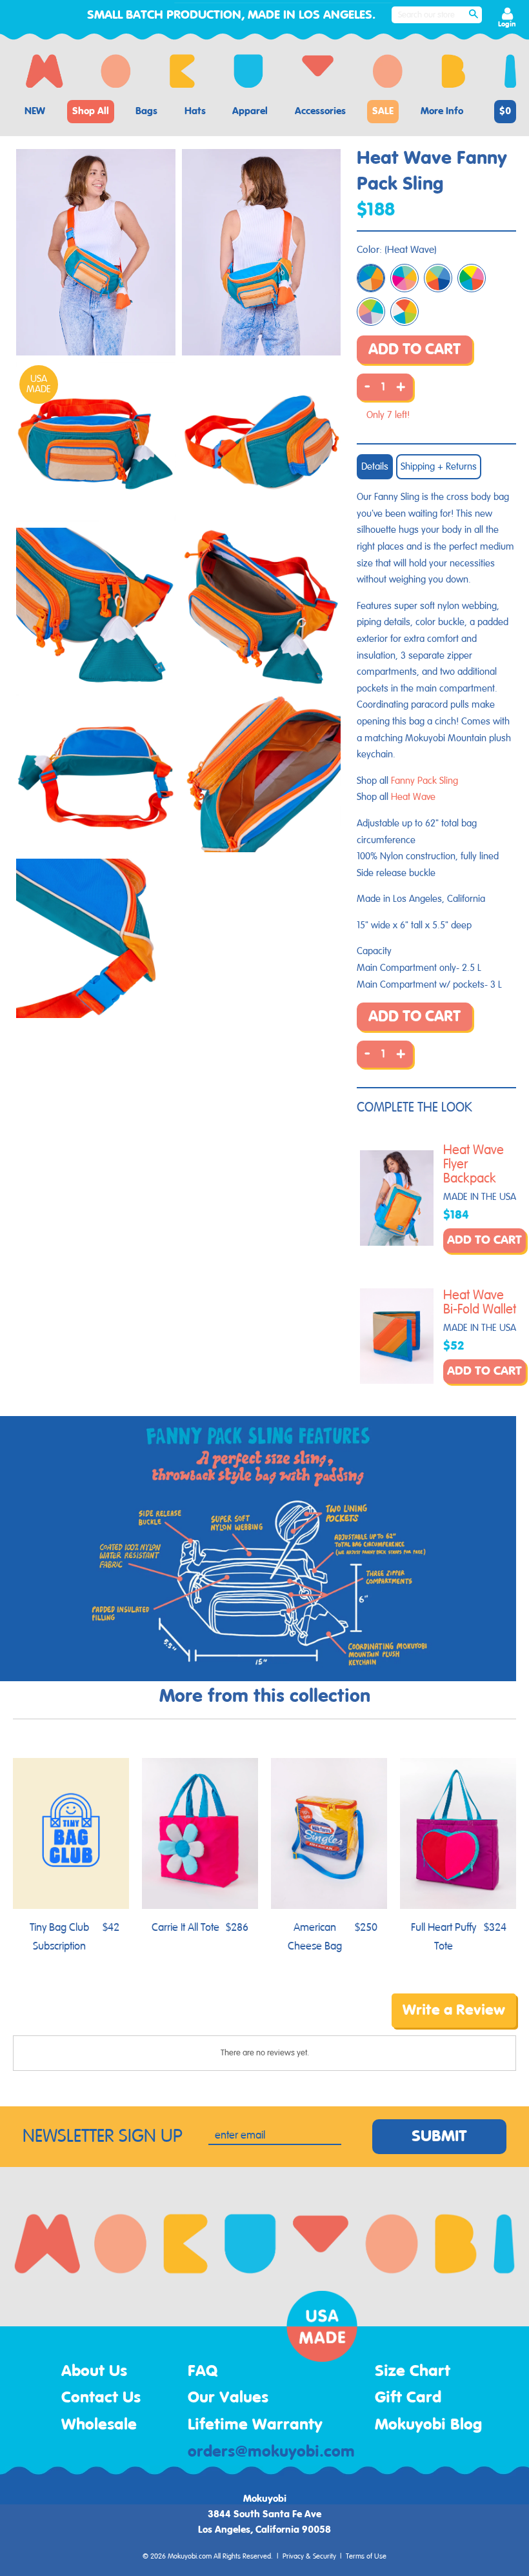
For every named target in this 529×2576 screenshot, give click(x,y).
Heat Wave (413, 797)
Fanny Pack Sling (424, 781)
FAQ (203, 2371)
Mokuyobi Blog (428, 2425)
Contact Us (101, 2398)
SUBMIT (439, 2137)
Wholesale (99, 2425)
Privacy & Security (309, 2557)
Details (375, 467)
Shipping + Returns (439, 467)
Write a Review (454, 2010)
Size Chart (413, 2371)
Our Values (228, 2398)
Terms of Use (366, 2557)
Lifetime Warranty (255, 2425)
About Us (94, 2371)
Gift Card (408, 2398)
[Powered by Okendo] (71, 2020)
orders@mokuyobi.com (271, 2452)
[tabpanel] (96, 253)
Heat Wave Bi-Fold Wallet (480, 1303)
